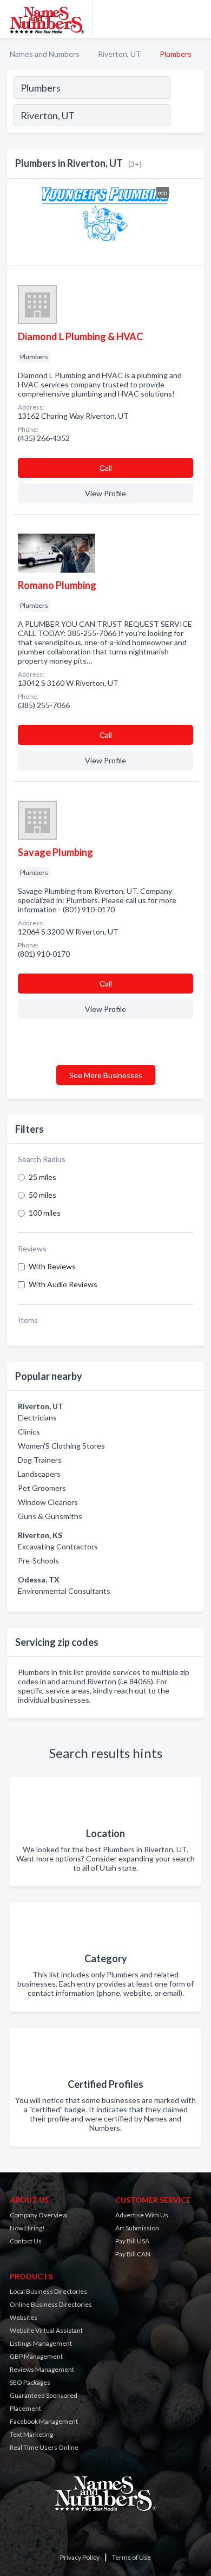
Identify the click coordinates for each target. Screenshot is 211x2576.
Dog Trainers (40, 1460)
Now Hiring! (27, 2228)
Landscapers (39, 1474)
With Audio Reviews (63, 1284)
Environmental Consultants (64, 1591)
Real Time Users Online (44, 2447)
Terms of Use (131, 2557)
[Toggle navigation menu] (196, 19)
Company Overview (38, 2215)
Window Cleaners (48, 1502)
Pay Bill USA (132, 2241)
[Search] (187, 116)
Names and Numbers (45, 54)
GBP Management (36, 2356)
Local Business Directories (48, 2291)
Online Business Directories (51, 2304)
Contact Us (26, 2241)
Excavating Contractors (58, 1546)
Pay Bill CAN (133, 2254)
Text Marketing (31, 2434)
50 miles (42, 1195)
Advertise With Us (142, 2215)
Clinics (29, 1432)
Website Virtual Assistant (46, 2330)
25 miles (42, 1177)
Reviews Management (42, 2369)
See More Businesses (106, 1075)
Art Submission (137, 2228)
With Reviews (52, 1266)
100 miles (45, 1213)
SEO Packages (30, 2382)
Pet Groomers (42, 1488)
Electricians (37, 1417)
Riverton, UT (120, 54)
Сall (106, 468)
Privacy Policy (80, 2557)
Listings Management (41, 2343)
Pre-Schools (38, 1560)
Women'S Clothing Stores (61, 1446)
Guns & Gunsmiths (50, 1516)
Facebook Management (44, 2421)
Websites (24, 2317)
